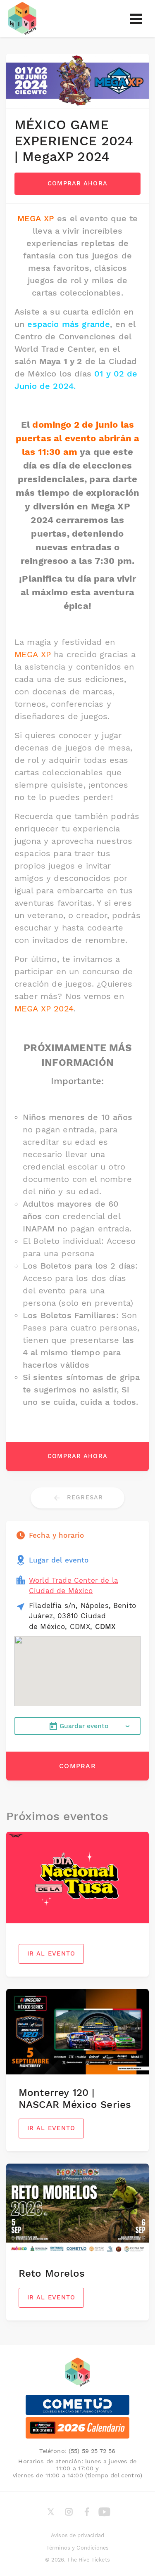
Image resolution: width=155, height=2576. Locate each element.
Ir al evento (51, 1953)
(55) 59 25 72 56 (92, 2451)
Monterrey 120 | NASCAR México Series (75, 2099)
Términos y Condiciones (78, 2548)
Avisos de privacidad (77, 2535)
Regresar (84, 1497)
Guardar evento (84, 1726)
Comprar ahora (78, 183)
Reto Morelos (52, 2273)
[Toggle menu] (136, 19)
